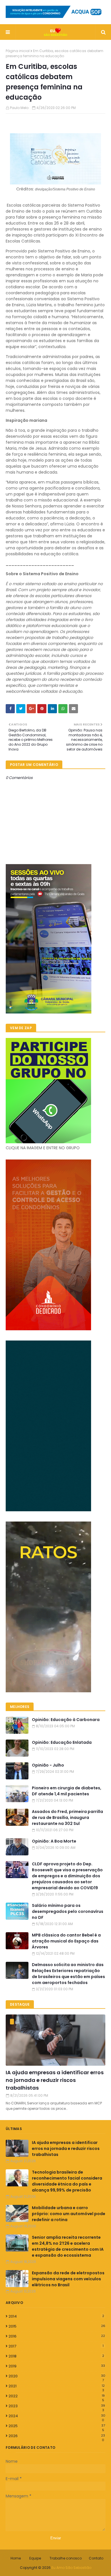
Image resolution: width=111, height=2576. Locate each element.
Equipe (35, 2558)
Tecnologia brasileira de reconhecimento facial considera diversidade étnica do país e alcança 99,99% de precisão (67, 2181)
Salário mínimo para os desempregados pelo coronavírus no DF (68, 1911)
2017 (56, 2346)
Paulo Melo (19, 108)
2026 (57, 2436)
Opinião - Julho (48, 1765)
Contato (96, 2558)
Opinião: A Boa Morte (54, 1841)
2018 (56, 2356)
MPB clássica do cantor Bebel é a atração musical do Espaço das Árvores (66, 1941)
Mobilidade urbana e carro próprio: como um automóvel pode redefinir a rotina (69, 2214)
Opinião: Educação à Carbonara (66, 1720)
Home (16, 2558)
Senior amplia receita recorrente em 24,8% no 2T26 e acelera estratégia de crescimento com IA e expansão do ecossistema (68, 2246)
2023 (57, 2406)
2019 (57, 2366)
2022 (57, 2396)
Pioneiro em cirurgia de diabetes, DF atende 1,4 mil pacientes (67, 1791)
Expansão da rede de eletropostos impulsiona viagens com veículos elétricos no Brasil (68, 2279)
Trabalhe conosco (66, 2558)
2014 (56, 2316)
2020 (57, 2376)
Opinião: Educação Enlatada (62, 1742)
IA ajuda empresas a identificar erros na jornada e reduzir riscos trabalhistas (55, 2080)
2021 (57, 2386)
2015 (57, 2326)
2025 (57, 2426)
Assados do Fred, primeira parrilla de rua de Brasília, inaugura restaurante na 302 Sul (67, 1818)
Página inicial (18, 51)
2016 (57, 2336)
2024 (57, 2416)
